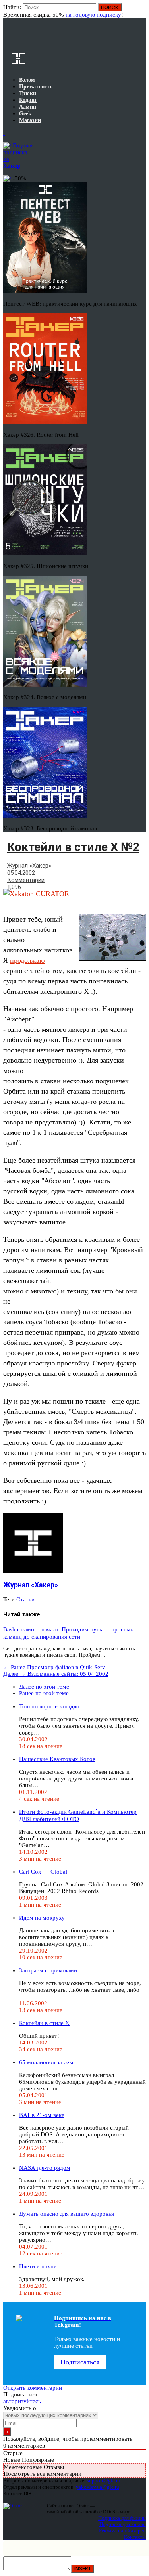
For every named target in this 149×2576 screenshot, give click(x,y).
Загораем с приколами (48, 1970)
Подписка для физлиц (122, 2518)
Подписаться (80, 2362)
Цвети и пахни (38, 2266)
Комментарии (26, 880)
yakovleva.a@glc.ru (98, 2487)
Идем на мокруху (42, 1918)
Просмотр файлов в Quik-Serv (54, 1667)
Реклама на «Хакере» (122, 2531)
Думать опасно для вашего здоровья (67, 2214)
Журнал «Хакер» (29, 866)
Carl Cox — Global (43, 1872)
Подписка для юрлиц (123, 2524)
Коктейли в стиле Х (44, 2023)
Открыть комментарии (33, 2388)
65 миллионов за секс (47, 2062)
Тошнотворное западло (49, 1706)
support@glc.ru (104, 2481)
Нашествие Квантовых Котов (57, 1759)
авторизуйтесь (22, 2401)
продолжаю (27, 960)
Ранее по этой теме (44, 1693)
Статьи (25, 1599)
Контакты (135, 2537)
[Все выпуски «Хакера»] (4, 133)
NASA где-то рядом (45, 2168)
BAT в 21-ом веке (42, 2115)
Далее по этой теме (44, 1687)
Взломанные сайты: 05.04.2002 (56, 1674)
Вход (140, 11)
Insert (83, 2569)
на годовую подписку (93, 15)
